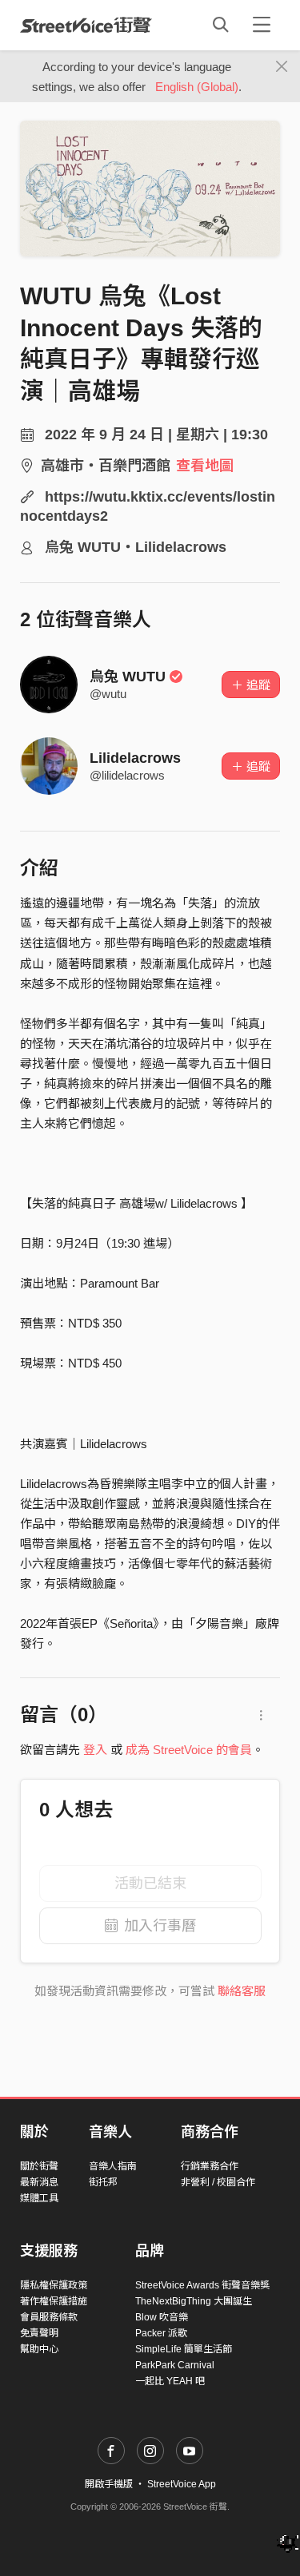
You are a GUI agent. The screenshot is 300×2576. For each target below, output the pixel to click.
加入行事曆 (160, 1926)
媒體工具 (39, 2198)
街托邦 (103, 2182)
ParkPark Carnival (175, 2365)
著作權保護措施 (54, 2301)
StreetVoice (86, 25)
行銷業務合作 (210, 2166)
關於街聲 (39, 2166)
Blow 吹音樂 (162, 2317)
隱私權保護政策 (54, 2285)
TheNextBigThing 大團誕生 (194, 2301)
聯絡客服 (242, 1991)
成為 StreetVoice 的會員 (189, 1750)
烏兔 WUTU (128, 677)
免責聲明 (39, 2333)
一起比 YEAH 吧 (170, 2381)
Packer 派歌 (161, 2333)
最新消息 (39, 2182)
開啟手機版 (109, 2484)
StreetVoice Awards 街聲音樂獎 (202, 2285)
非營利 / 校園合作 (218, 2182)
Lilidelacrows (135, 758)
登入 (95, 1750)
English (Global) (197, 87)
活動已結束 (150, 1883)
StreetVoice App (182, 2484)
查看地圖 (205, 466)
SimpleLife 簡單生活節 (184, 2349)
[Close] (282, 67)
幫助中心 (39, 2349)
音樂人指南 (113, 2166)
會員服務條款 (49, 2317)
